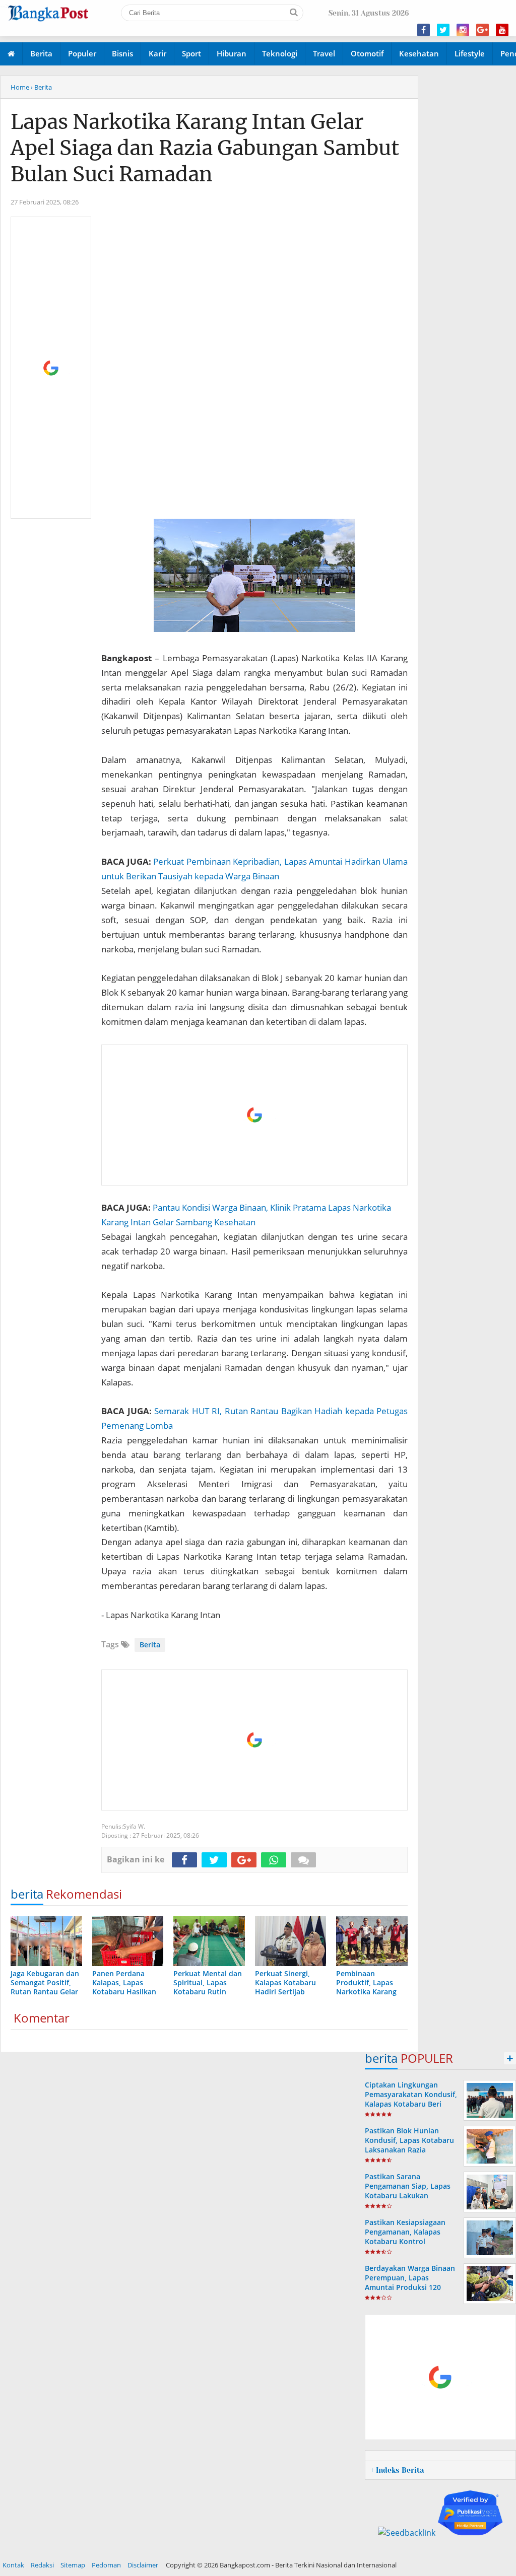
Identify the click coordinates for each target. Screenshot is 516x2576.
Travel (324, 53)
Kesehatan (419, 53)
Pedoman (106, 2565)
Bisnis (122, 53)
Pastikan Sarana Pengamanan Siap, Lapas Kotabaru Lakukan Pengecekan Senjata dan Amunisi (408, 2196)
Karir (157, 53)
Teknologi (280, 53)
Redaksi (42, 2565)
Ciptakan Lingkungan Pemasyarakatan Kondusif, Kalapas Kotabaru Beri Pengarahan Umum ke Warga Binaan (411, 2104)
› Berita (41, 87)
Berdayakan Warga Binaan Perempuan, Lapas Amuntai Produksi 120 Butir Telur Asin (410, 2283)
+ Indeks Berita (397, 2470)
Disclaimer (143, 2565)
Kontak (13, 2565)
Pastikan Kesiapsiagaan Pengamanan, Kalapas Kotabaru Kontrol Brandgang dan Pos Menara (405, 2242)
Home (20, 87)
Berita (41, 53)
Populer (82, 53)
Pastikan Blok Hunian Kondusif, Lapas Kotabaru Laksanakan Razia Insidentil (409, 2145)
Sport (191, 53)
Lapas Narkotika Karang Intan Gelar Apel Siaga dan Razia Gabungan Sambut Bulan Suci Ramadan (205, 148)
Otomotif (367, 53)
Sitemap (73, 2565)
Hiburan (232, 53)
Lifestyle (470, 53)
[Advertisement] (51, 368)
